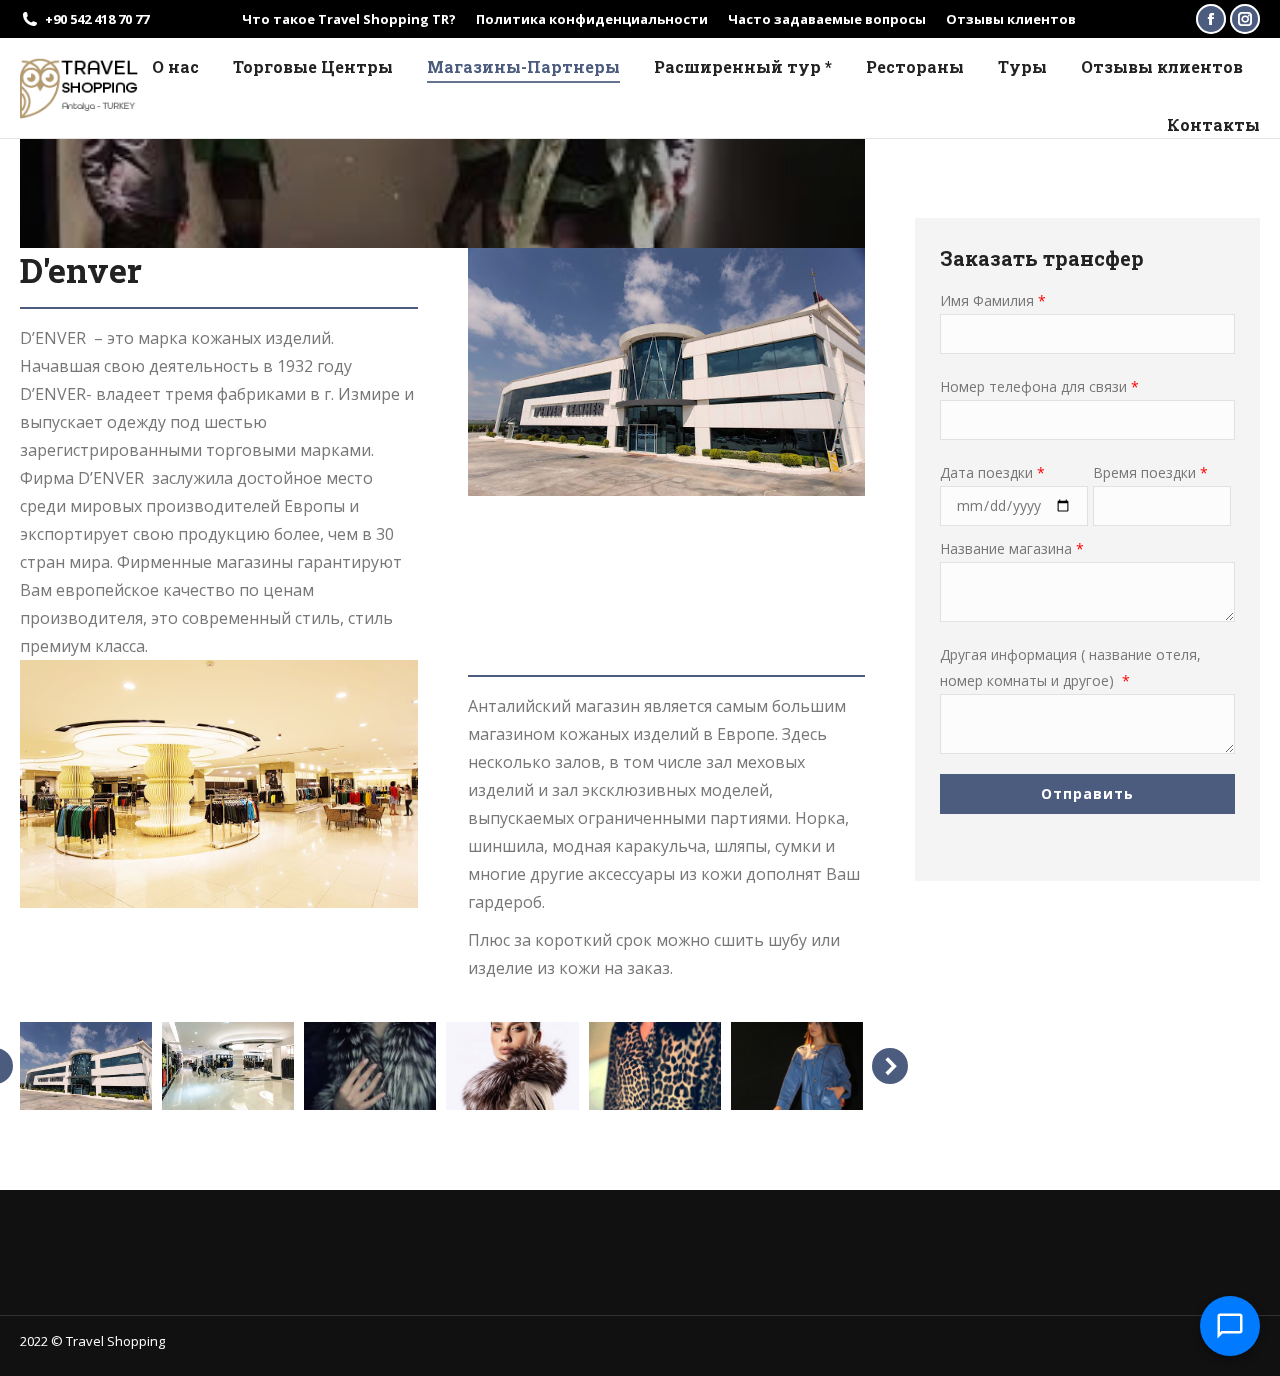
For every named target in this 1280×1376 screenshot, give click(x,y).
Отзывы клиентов (1011, 19)
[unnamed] (228, 1066)
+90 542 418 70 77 (97, 19)
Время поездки (1150, 472)
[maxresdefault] (370, 1066)
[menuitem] (175, 67)
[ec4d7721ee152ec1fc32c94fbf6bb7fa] (797, 1066)
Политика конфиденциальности (592, 19)
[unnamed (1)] (512, 1066)
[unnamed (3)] (85, 1066)
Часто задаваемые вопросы (827, 19)
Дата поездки (992, 472)
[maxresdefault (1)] (655, 1066)
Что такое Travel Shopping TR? (349, 19)
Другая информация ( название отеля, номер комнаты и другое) (1070, 667)
